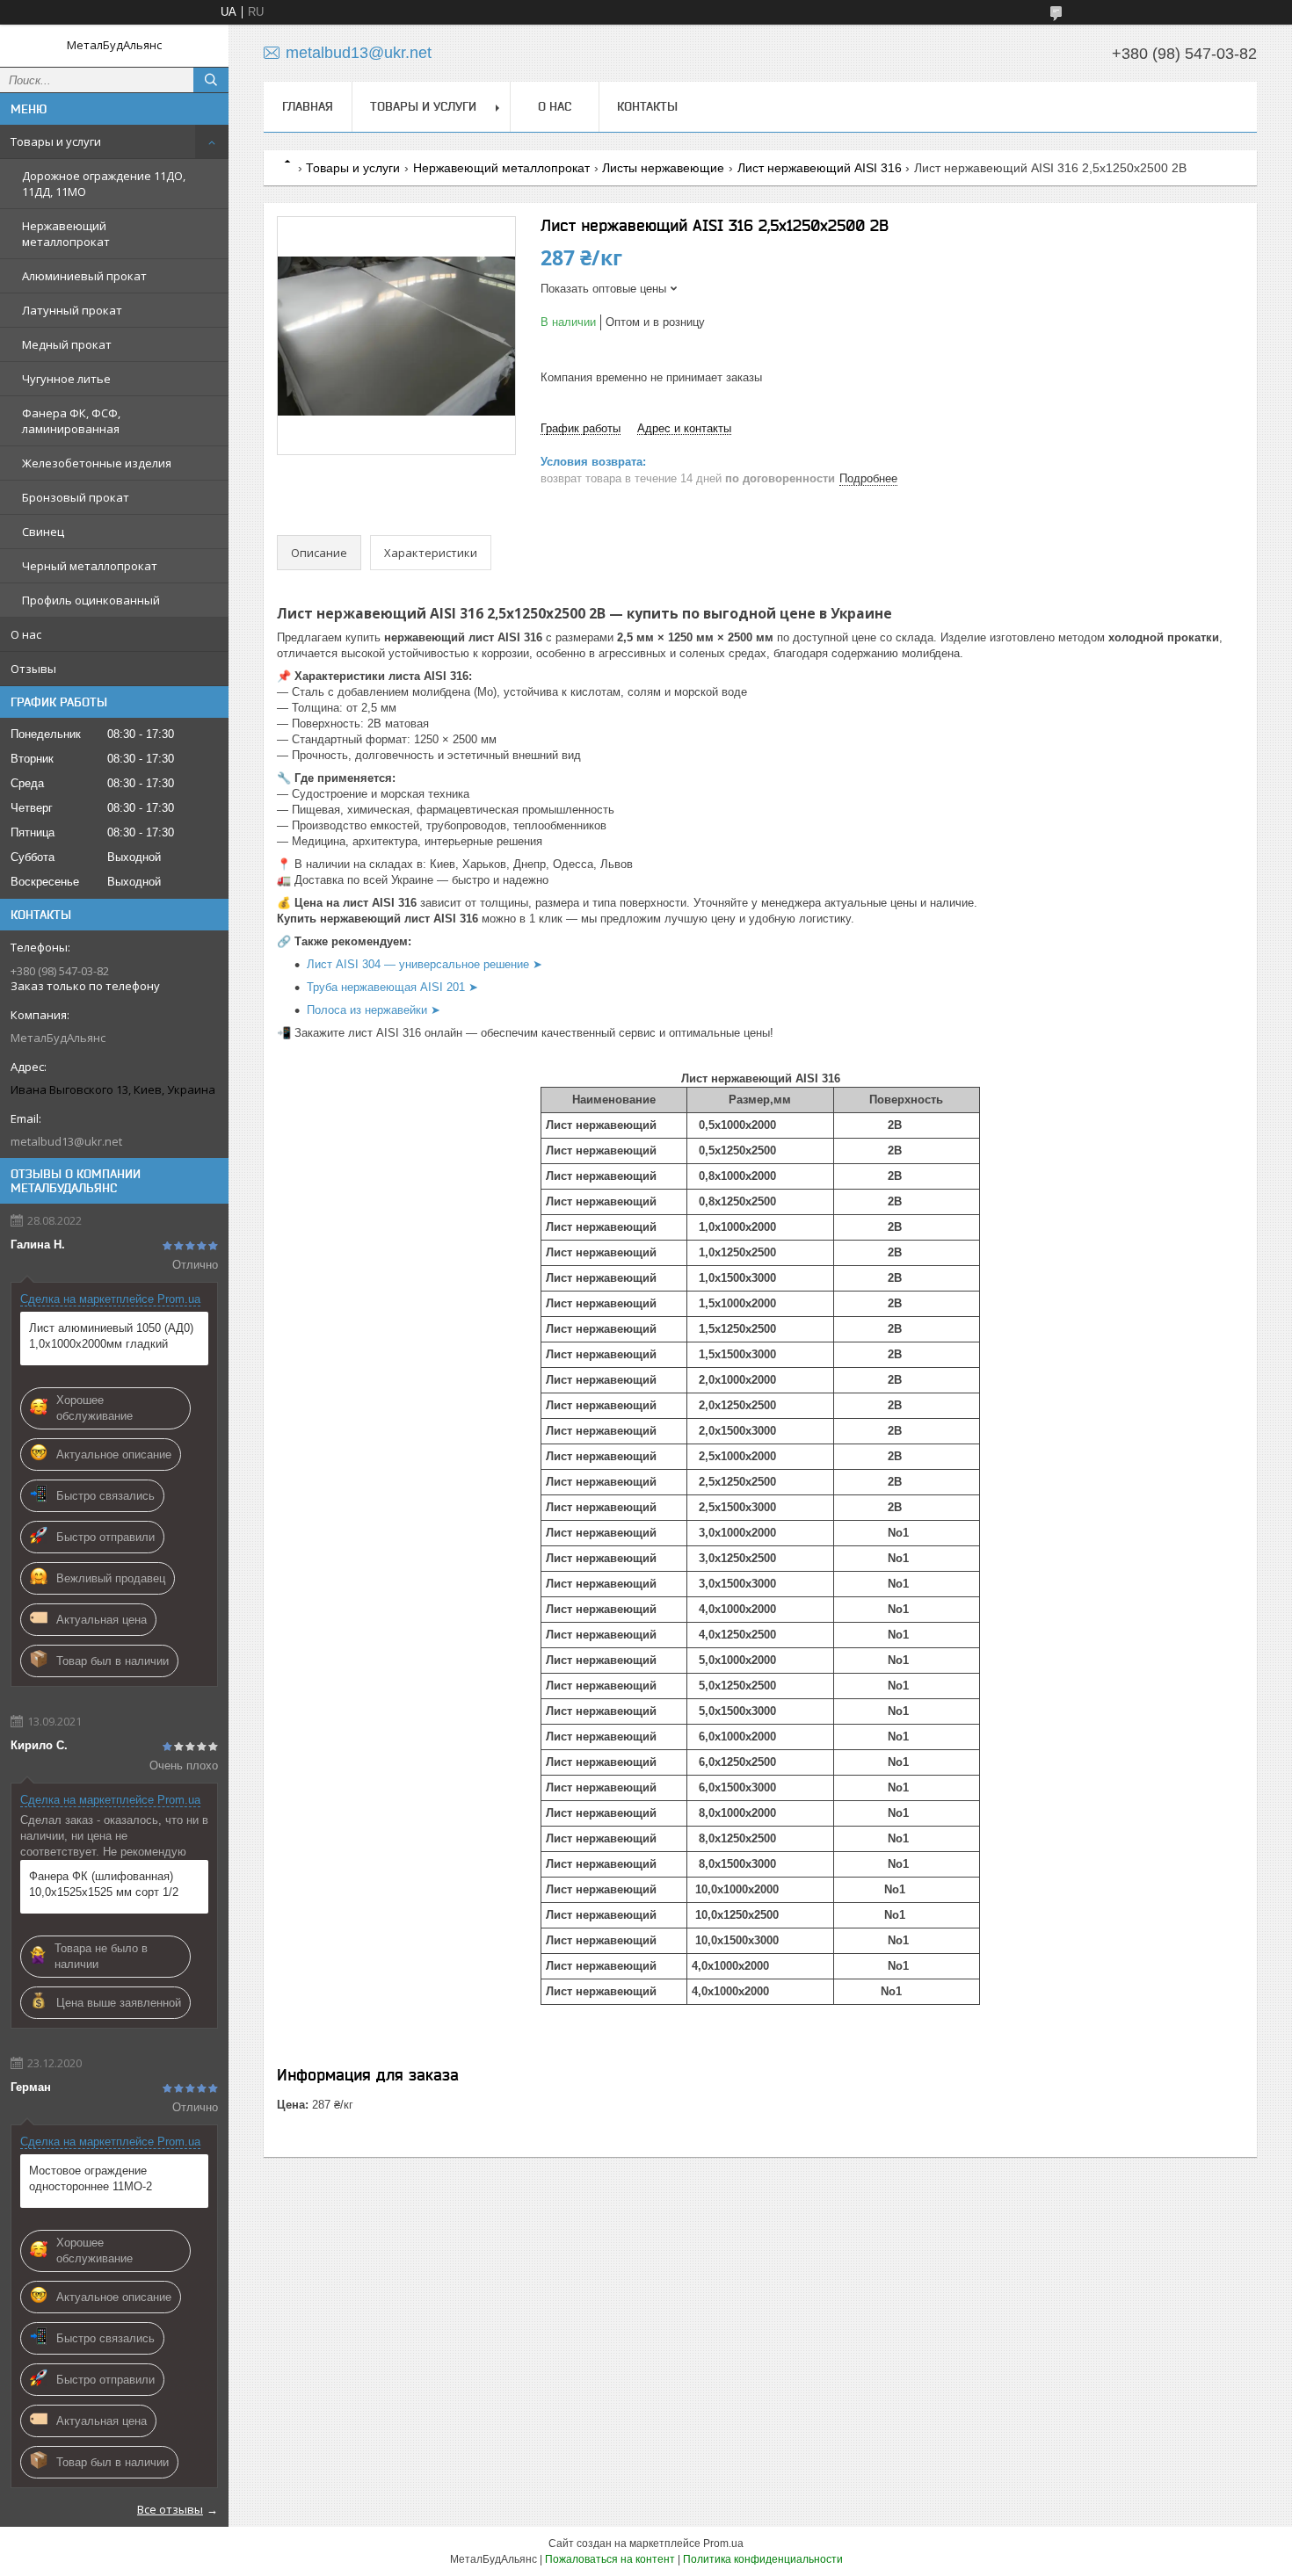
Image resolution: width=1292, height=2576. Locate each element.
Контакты (647, 106)
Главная (308, 106)
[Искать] (211, 80)
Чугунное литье (66, 379)
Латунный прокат (72, 310)
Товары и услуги (56, 141)
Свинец (43, 532)
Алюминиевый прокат (84, 276)
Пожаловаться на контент (610, 2559)
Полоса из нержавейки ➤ (374, 1010)
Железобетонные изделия (97, 463)
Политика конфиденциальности (763, 2559)
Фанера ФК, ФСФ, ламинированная (71, 421)
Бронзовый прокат (76, 497)
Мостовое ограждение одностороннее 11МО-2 (91, 2178)
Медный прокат (67, 344)
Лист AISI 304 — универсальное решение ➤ (425, 964)
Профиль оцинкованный (91, 600)
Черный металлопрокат (90, 566)
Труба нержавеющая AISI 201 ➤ (392, 987)
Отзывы (33, 669)
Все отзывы (170, 2509)
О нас (26, 634)
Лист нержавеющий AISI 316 (820, 168)
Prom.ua (723, 2543)
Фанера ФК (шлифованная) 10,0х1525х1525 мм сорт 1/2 (104, 1884)
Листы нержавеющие (663, 168)
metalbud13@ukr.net (66, 1141)
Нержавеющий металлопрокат (66, 234)
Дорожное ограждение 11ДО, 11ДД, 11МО (104, 184)
